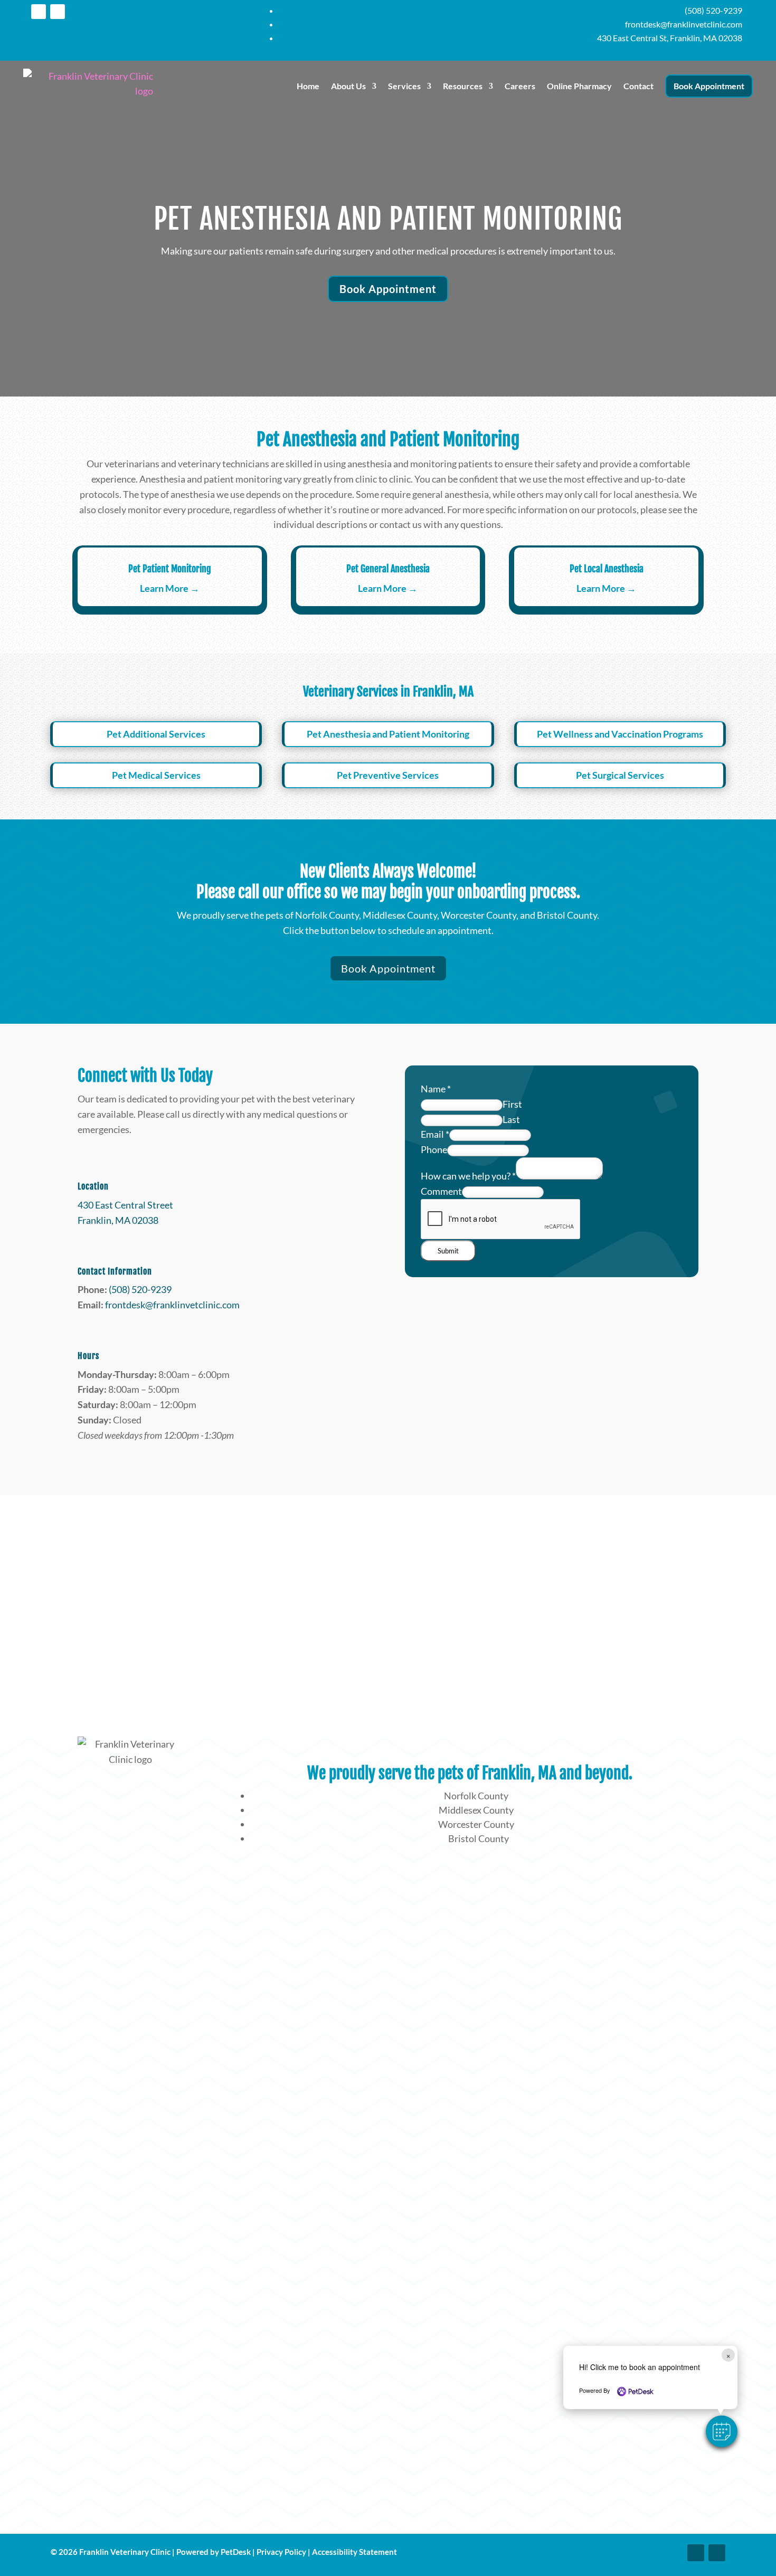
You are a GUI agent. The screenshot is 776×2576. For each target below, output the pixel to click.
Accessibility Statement (354, 2552)
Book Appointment (709, 86)
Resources (463, 86)
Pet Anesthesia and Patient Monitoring (388, 734)
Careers (520, 86)
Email (435, 1134)
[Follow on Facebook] (39, 12)
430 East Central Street (125, 1205)
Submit (448, 1251)
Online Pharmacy (579, 86)
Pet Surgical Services (620, 775)
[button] (722, 2431)
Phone (434, 1149)
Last (511, 1119)
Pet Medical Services (156, 775)
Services (404, 86)
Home (308, 86)
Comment (441, 1191)
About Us (348, 86)
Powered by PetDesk (214, 2552)
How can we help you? (468, 1176)
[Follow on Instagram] (58, 12)
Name (436, 1089)
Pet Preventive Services (388, 775)
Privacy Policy (281, 2552)
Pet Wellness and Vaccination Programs (620, 734)
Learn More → (170, 588)
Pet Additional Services (156, 734)
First (512, 1104)
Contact (638, 86)
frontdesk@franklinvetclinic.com (172, 1305)
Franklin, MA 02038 (118, 1220)
